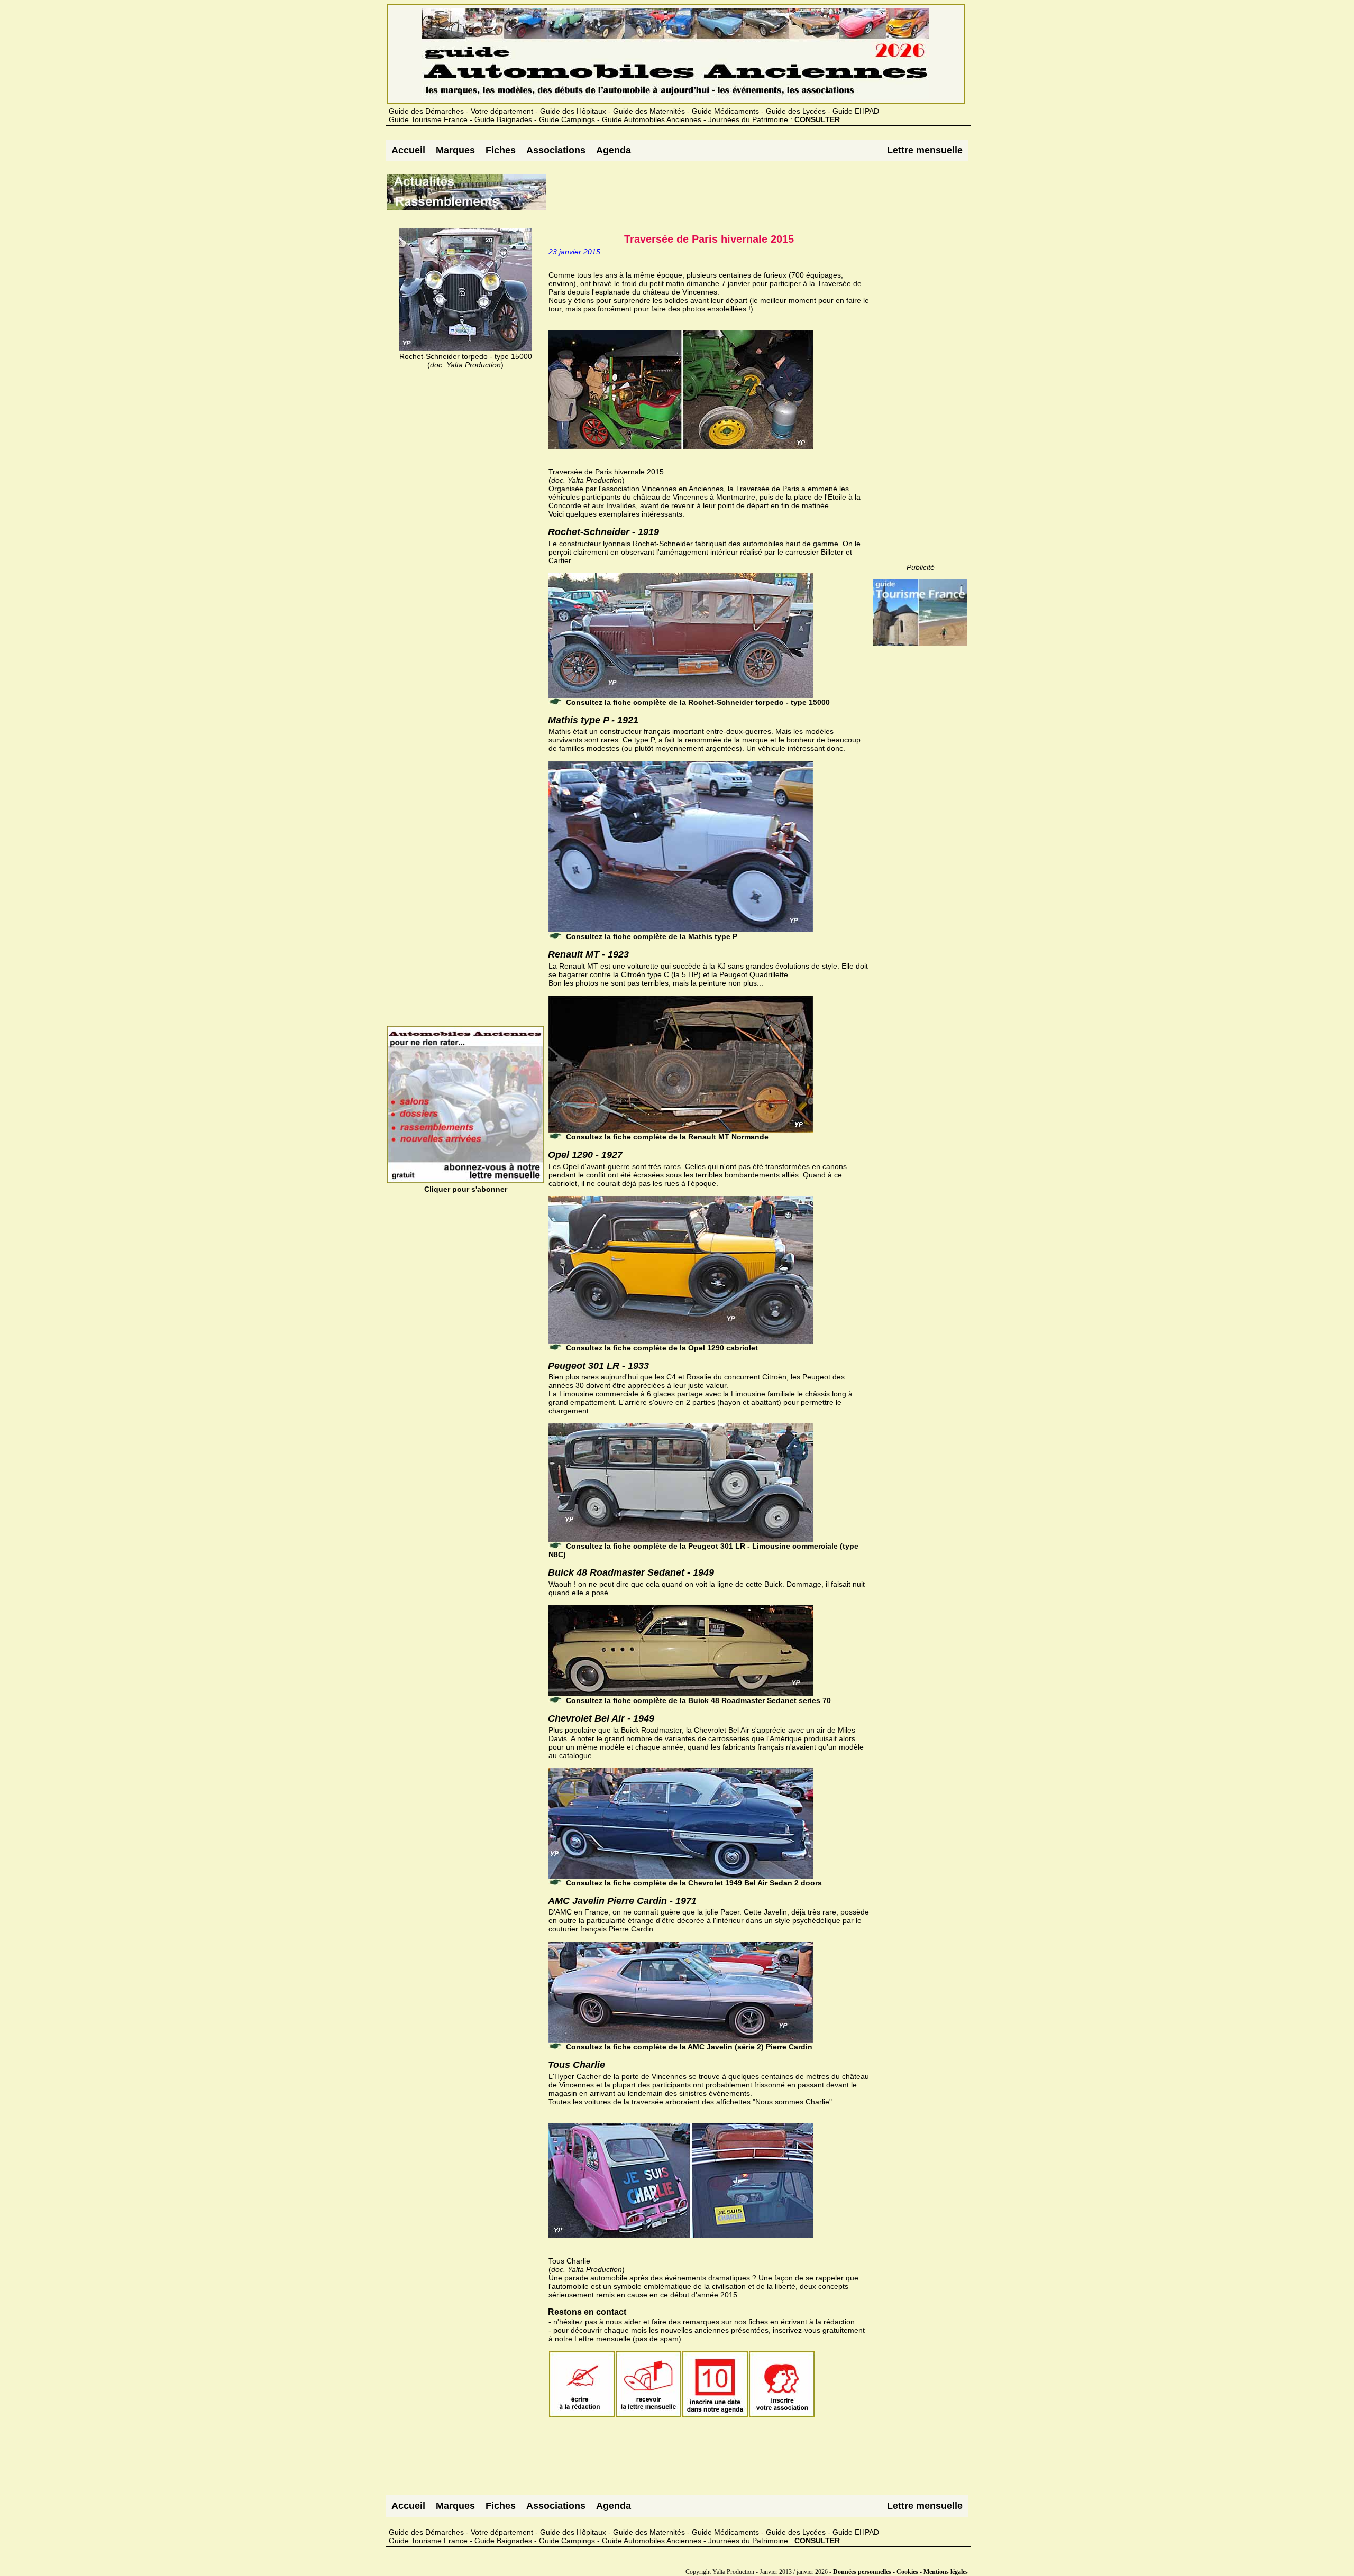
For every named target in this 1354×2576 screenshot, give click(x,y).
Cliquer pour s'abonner (466, 1189)
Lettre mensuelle (925, 150)
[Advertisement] (739, 196)
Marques (455, 150)
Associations (556, 150)
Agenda (614, 150)
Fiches (501, 150)
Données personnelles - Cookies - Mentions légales (900, 2572)
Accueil (408, 150)
